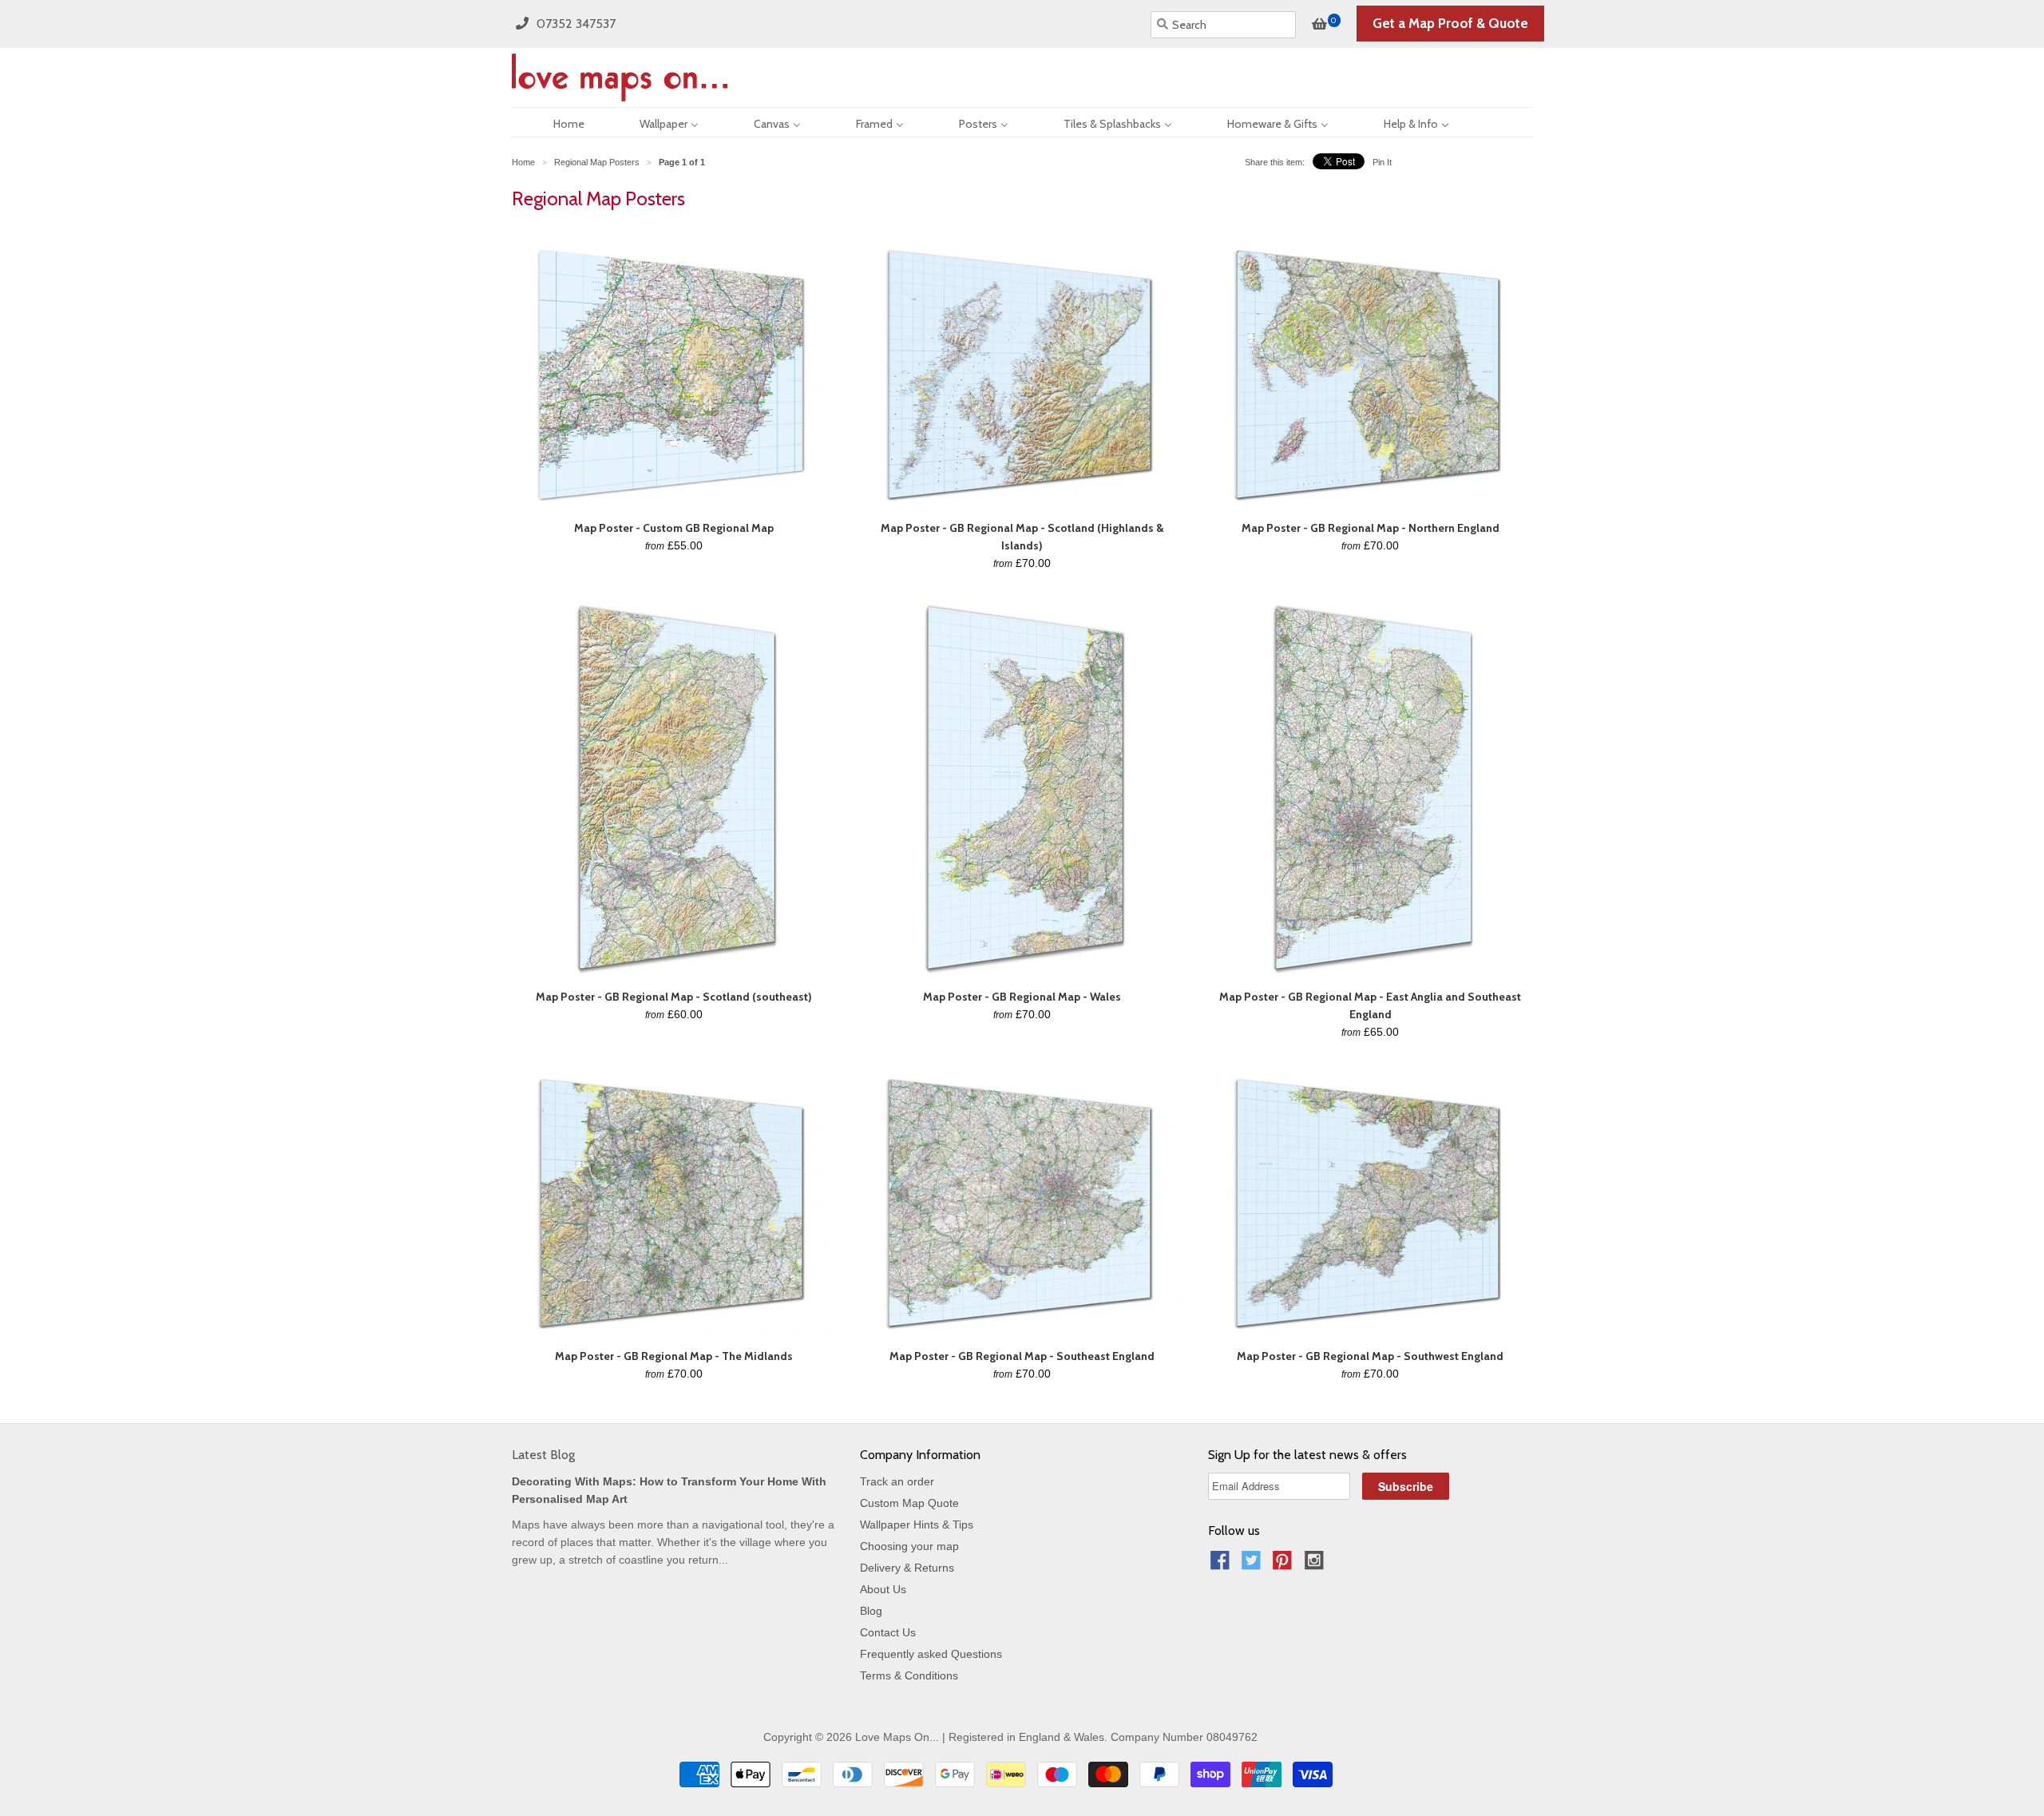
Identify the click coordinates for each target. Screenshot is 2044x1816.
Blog (871, 1611)
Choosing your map (909, 1546)
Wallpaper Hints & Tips (917, 1525)
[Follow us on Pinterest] (1285, 1565)
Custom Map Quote (909, 1503)
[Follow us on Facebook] (1222, 1565)
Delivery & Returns (907, 1568)
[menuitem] (555, 122)
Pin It (1382, 162)
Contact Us (888, 1632)
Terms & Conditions (909, 1675)
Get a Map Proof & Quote (1450, 23)
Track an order (897, 1481)
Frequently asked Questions (931, 1654)
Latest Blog (543, 1455)
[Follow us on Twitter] (1254, 1565)
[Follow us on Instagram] (1317, 1565)
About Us (883, 1589)
